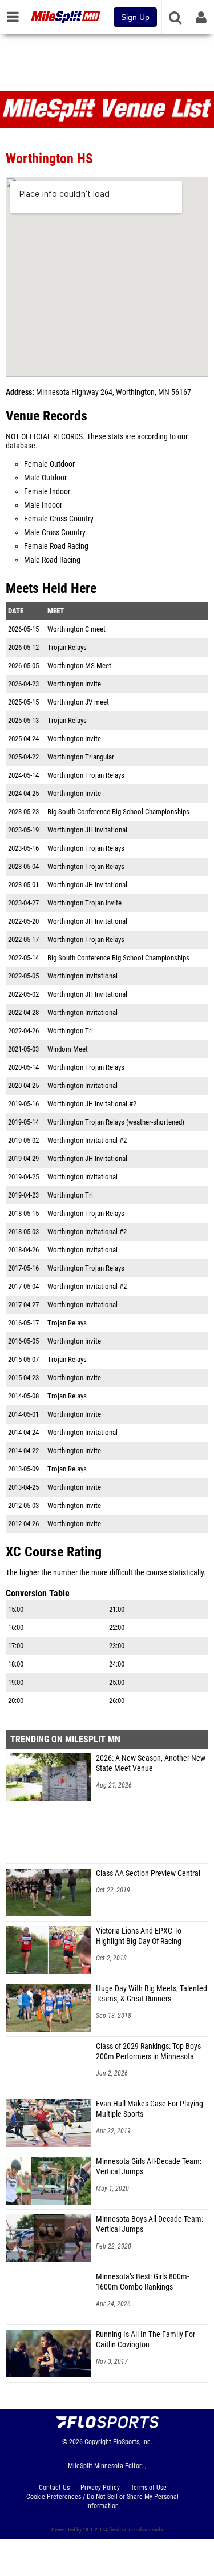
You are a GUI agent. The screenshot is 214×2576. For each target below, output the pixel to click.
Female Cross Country (59, 519)
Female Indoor (47, 492)
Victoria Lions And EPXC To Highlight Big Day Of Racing (139, 1936)
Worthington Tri (70, 1031)
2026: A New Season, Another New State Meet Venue (151, 1763)
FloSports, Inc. (133, 2442)
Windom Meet (68, 1049)
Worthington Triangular (81, 757)
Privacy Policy (100, 2488)
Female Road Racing (56, 546)
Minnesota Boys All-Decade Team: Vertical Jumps (150, 2224)
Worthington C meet (76, 629)
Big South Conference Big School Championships (118, 812)
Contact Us (54, 2488)
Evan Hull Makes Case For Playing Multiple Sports (150, 2109)
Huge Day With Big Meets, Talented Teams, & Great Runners (152, 1994)
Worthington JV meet (78, 702)
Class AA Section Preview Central (148, 1873)
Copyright (98, 2442)
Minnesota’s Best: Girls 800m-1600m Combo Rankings (142, 2282)
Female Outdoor (49, 464)
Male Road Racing (52, 560)
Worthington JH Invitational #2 (92, 1104)
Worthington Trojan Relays (86, 775)
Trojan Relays (67, 647)
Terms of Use (149, 2488)
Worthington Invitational (82, 976)
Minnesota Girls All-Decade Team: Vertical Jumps (149, 2167)
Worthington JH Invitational (87, 830)
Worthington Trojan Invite (84, 903)
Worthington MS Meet (79, 666)
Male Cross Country (55, 533)
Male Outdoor (45, 478)
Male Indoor (43, 505)
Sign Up (135, 17)
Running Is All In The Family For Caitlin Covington (146, 2340)
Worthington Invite (74, 684)
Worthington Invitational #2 (87, 1140)
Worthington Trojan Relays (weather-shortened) (116, 1122)
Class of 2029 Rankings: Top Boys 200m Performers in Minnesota (148, 2051)
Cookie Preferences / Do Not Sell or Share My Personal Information (102, 2501)
